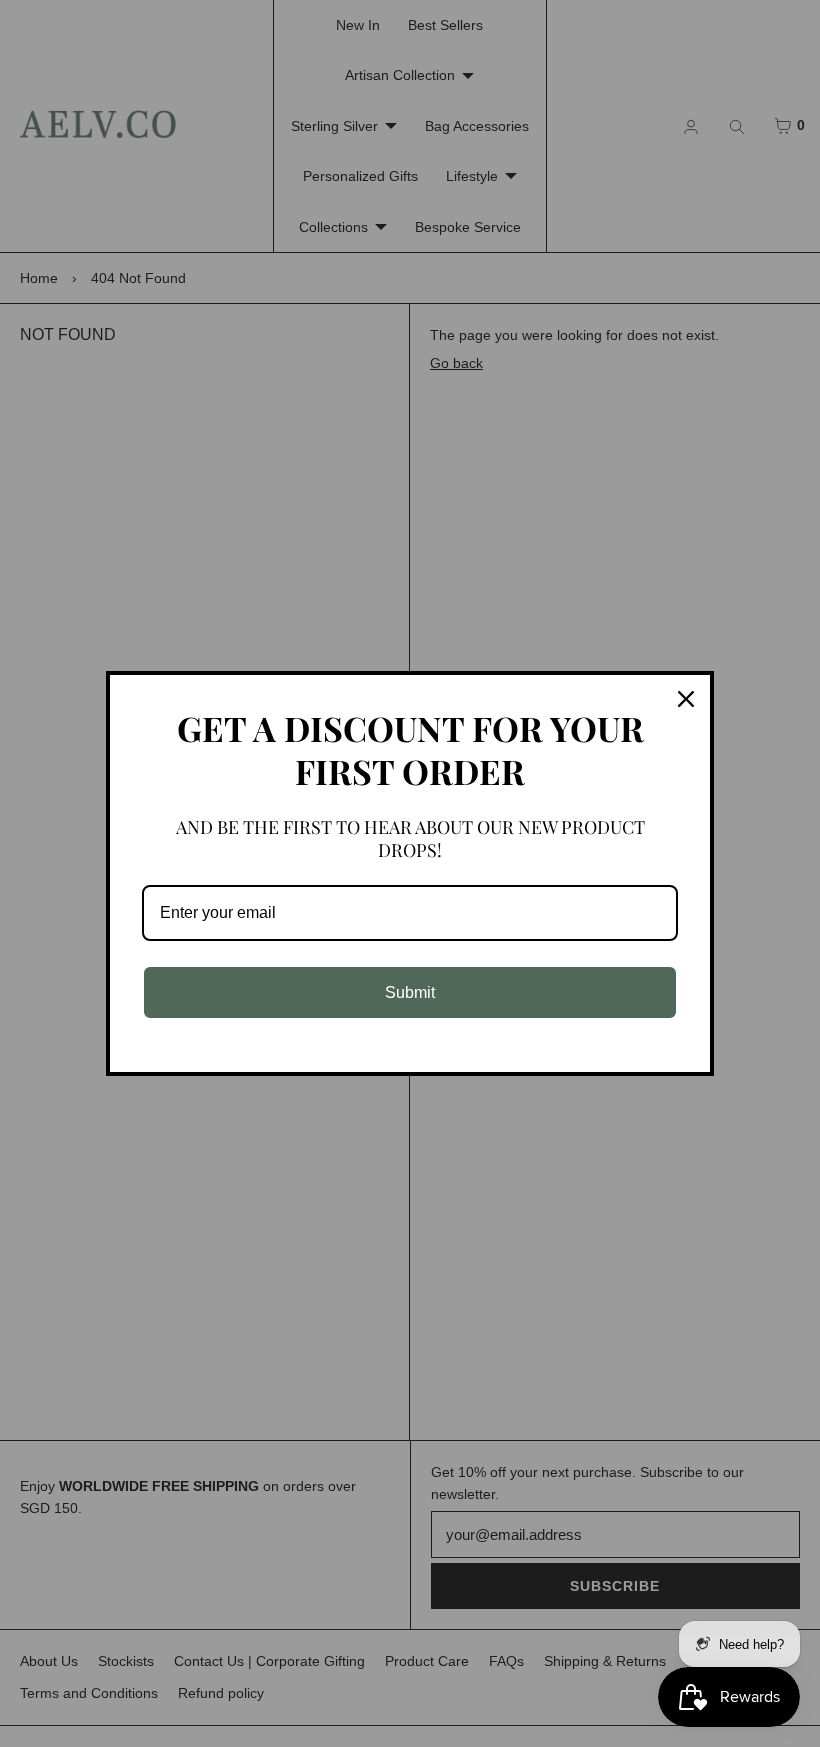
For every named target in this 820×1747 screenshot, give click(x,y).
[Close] (686, 699)
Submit (410, 992)
